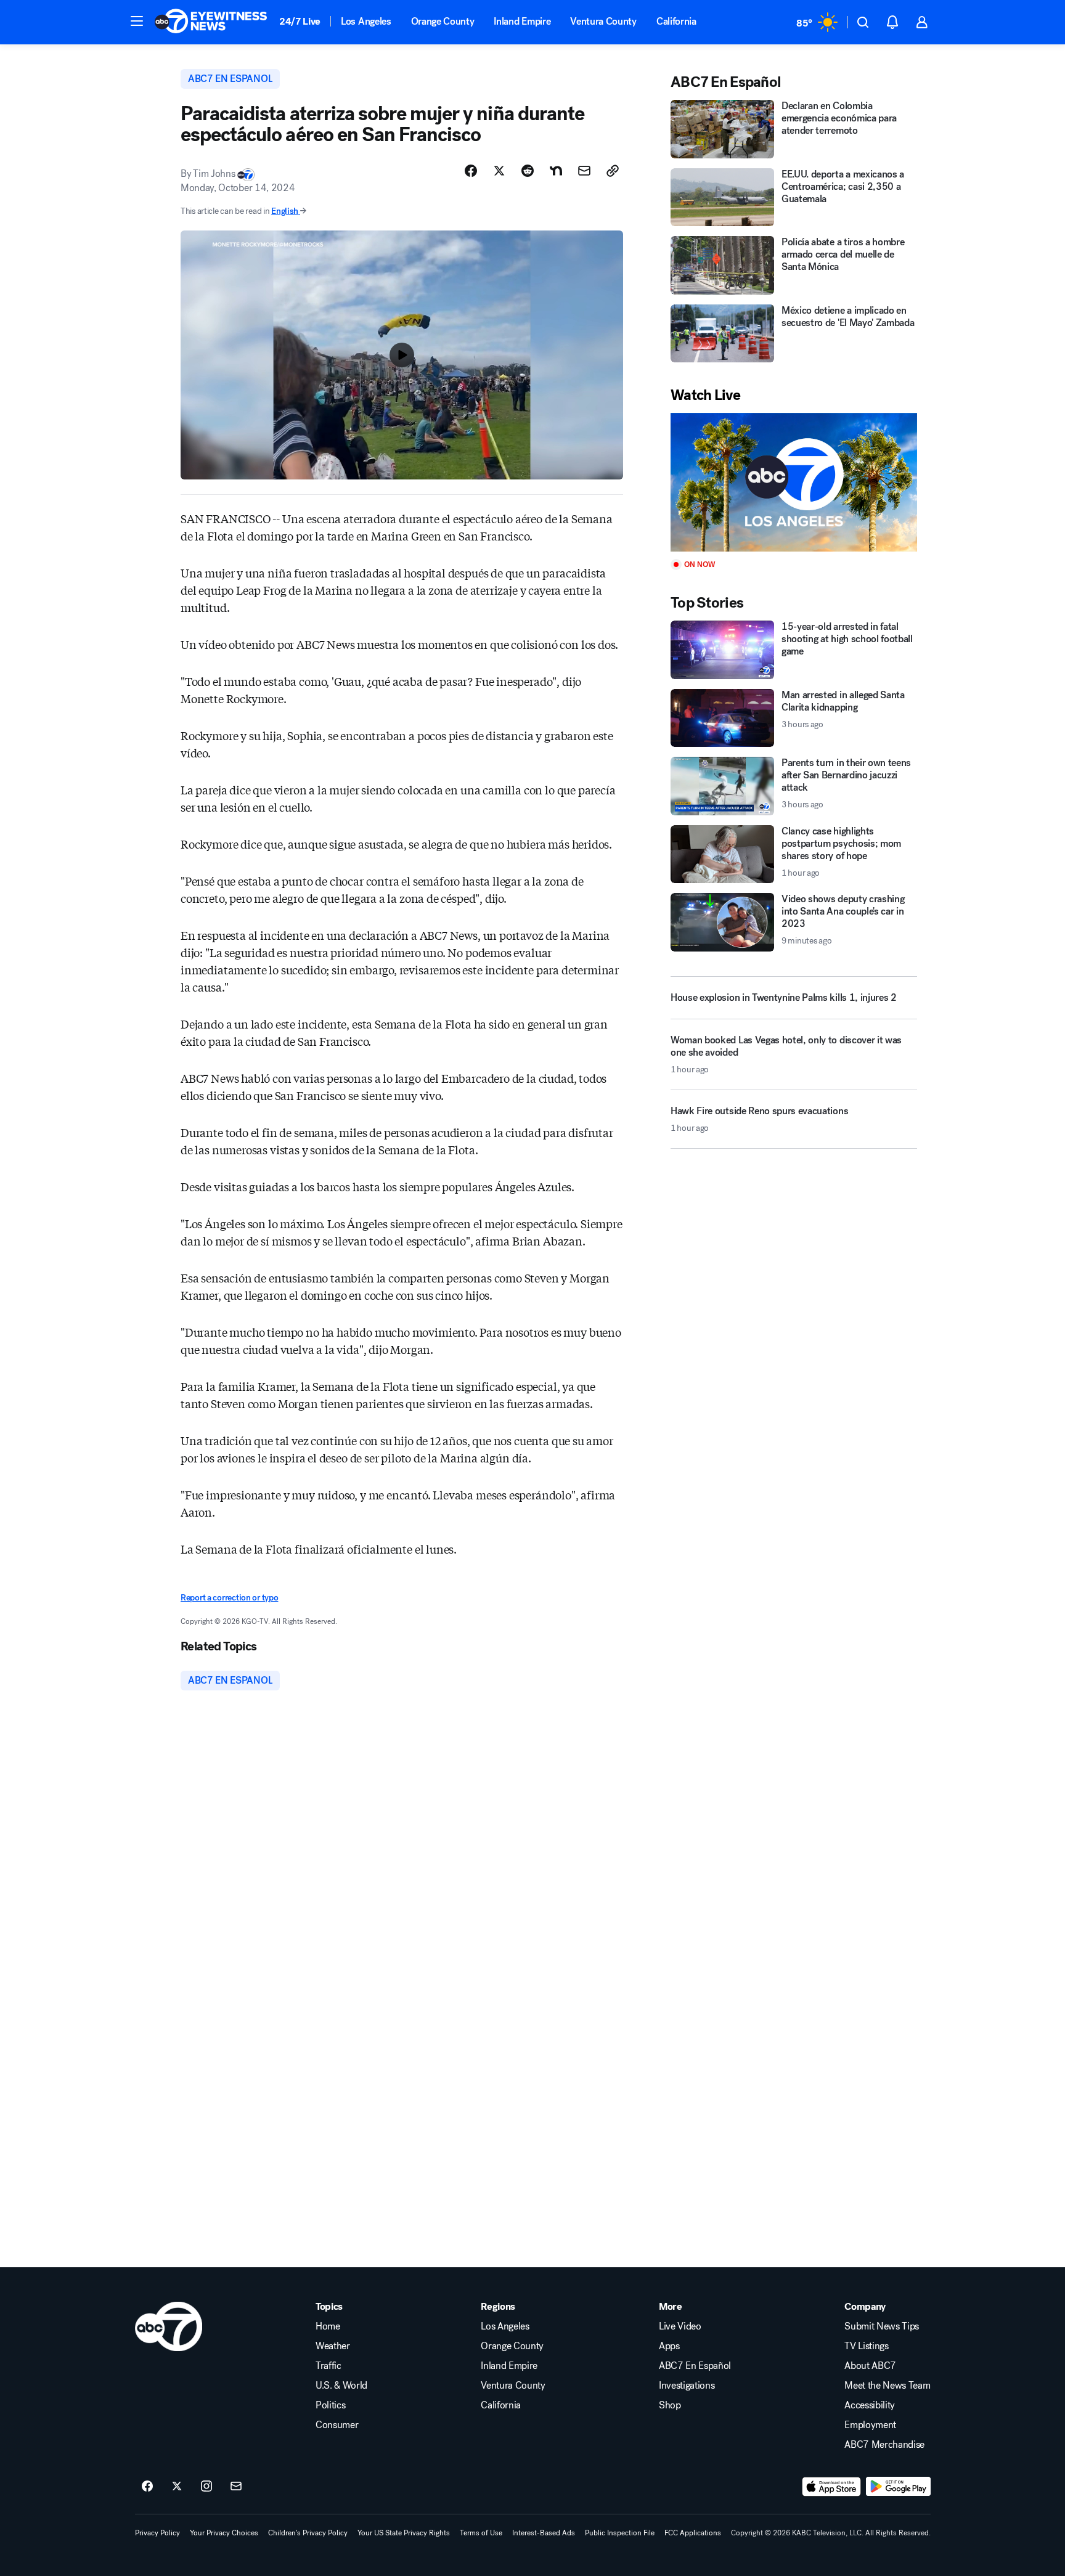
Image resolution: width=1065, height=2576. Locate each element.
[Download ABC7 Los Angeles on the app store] (831, 2487)
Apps (669, 2346)
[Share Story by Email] (584, 171)
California (676, 21)
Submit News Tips (882, 2326)
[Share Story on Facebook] (471, 171)
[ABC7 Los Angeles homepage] (211, 22)
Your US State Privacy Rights (404, 2533)
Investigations (687, 2386)
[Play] (794, 482)
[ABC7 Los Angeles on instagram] (206, 2487)
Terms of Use (481, 2533)
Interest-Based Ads (544, 2533)
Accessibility (870, 2405)
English (285, 211)
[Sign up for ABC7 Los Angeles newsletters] (236, 2487)
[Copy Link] (613, 171)
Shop (670, 2405)
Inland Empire (522, 21)
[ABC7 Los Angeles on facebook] (147, 2487)
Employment (870, 2425)
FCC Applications (693, 2533)
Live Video (680, 2326)
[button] (137, 21)
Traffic (328, 2366)
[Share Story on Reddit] (528, 171)
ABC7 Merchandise (884, 2445)
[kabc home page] (169, 2326)
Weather (333, 2346)
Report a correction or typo (229, 1598)
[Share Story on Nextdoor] (556, 171)
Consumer (337, 2425)
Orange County (443, 21)
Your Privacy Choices (224, 2533)
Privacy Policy (157, 2533)
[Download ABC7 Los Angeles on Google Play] (898, 2487)
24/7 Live (300, 21)
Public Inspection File (620, 2533)
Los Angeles (366, 21)
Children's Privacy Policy (308, 2533)
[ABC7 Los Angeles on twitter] (177, 2487)
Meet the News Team (887, 2386)
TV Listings (866, 2346)
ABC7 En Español (695, 2366)
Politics (330, 2405)
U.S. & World (341, 2386)
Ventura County (603, 21)
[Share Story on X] (499, 171)
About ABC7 (870, 2366)
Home (328, 2326)
